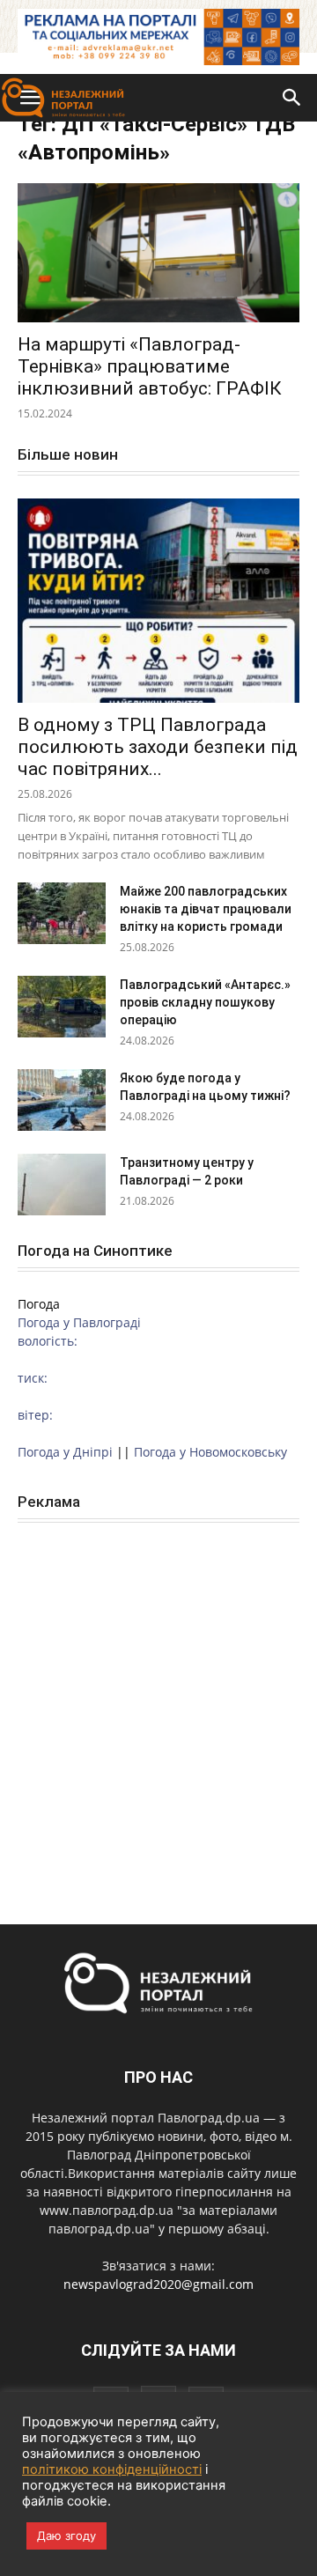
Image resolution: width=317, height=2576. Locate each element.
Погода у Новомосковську (210, 1452)
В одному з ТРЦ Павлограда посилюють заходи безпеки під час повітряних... (158, 747)
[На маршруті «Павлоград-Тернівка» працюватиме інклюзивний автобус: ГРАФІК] (158, 253)
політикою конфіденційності (112, 2469)
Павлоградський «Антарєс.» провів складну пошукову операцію (205, 1002)
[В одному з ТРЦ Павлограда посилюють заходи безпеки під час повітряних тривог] (158, 601)
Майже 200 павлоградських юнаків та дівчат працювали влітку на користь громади (206, 909)
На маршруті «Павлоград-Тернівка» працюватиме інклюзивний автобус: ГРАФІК (150, 366)
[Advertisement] (158, 1704)
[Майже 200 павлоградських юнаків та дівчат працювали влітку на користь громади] (62, 913)
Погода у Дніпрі (65, 1452)
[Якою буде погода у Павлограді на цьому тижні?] (62, 1100)
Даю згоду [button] (66, 2535)
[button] (292, 98)
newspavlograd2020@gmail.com (158, 2284)
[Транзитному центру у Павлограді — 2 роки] (62, 1185)
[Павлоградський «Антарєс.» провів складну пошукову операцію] (62, 1007)
